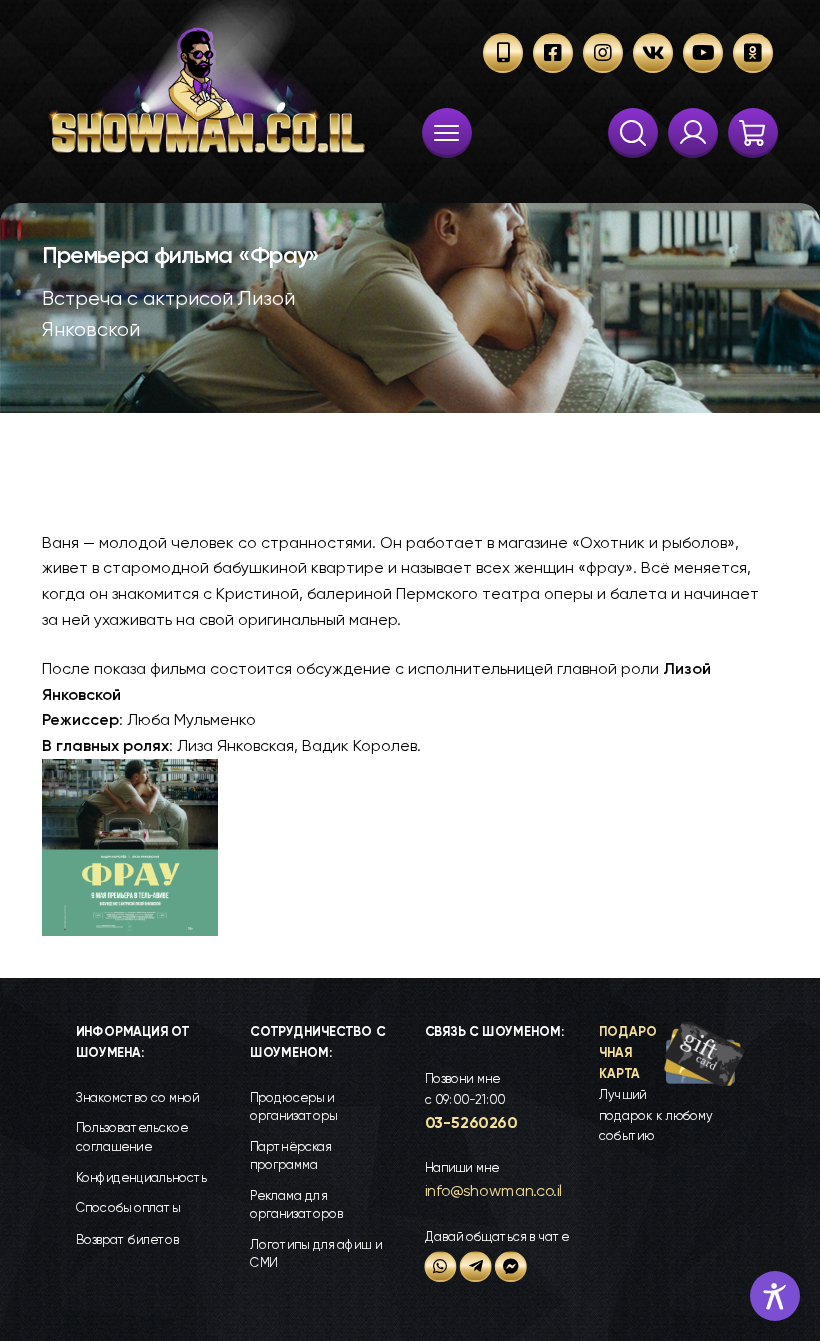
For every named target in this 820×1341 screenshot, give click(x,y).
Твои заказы (693, 133)
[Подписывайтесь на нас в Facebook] (553, 53)
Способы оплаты (128, 1208)
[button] (671, 1084)
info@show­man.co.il (494, 1191)
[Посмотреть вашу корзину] (753, 133)
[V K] (653, 53)
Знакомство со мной (138, 1097)
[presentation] (447, 133)
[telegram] (476, 1266)
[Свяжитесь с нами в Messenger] (511, 1266)
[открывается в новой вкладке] (441, 1266)
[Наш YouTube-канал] (703, 53)
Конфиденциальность (141, 1177)
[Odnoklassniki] (753, 53)
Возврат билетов (127, 1238)
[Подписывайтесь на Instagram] (603, 53)
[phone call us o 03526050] (503, 53)
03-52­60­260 (471, 1122)
